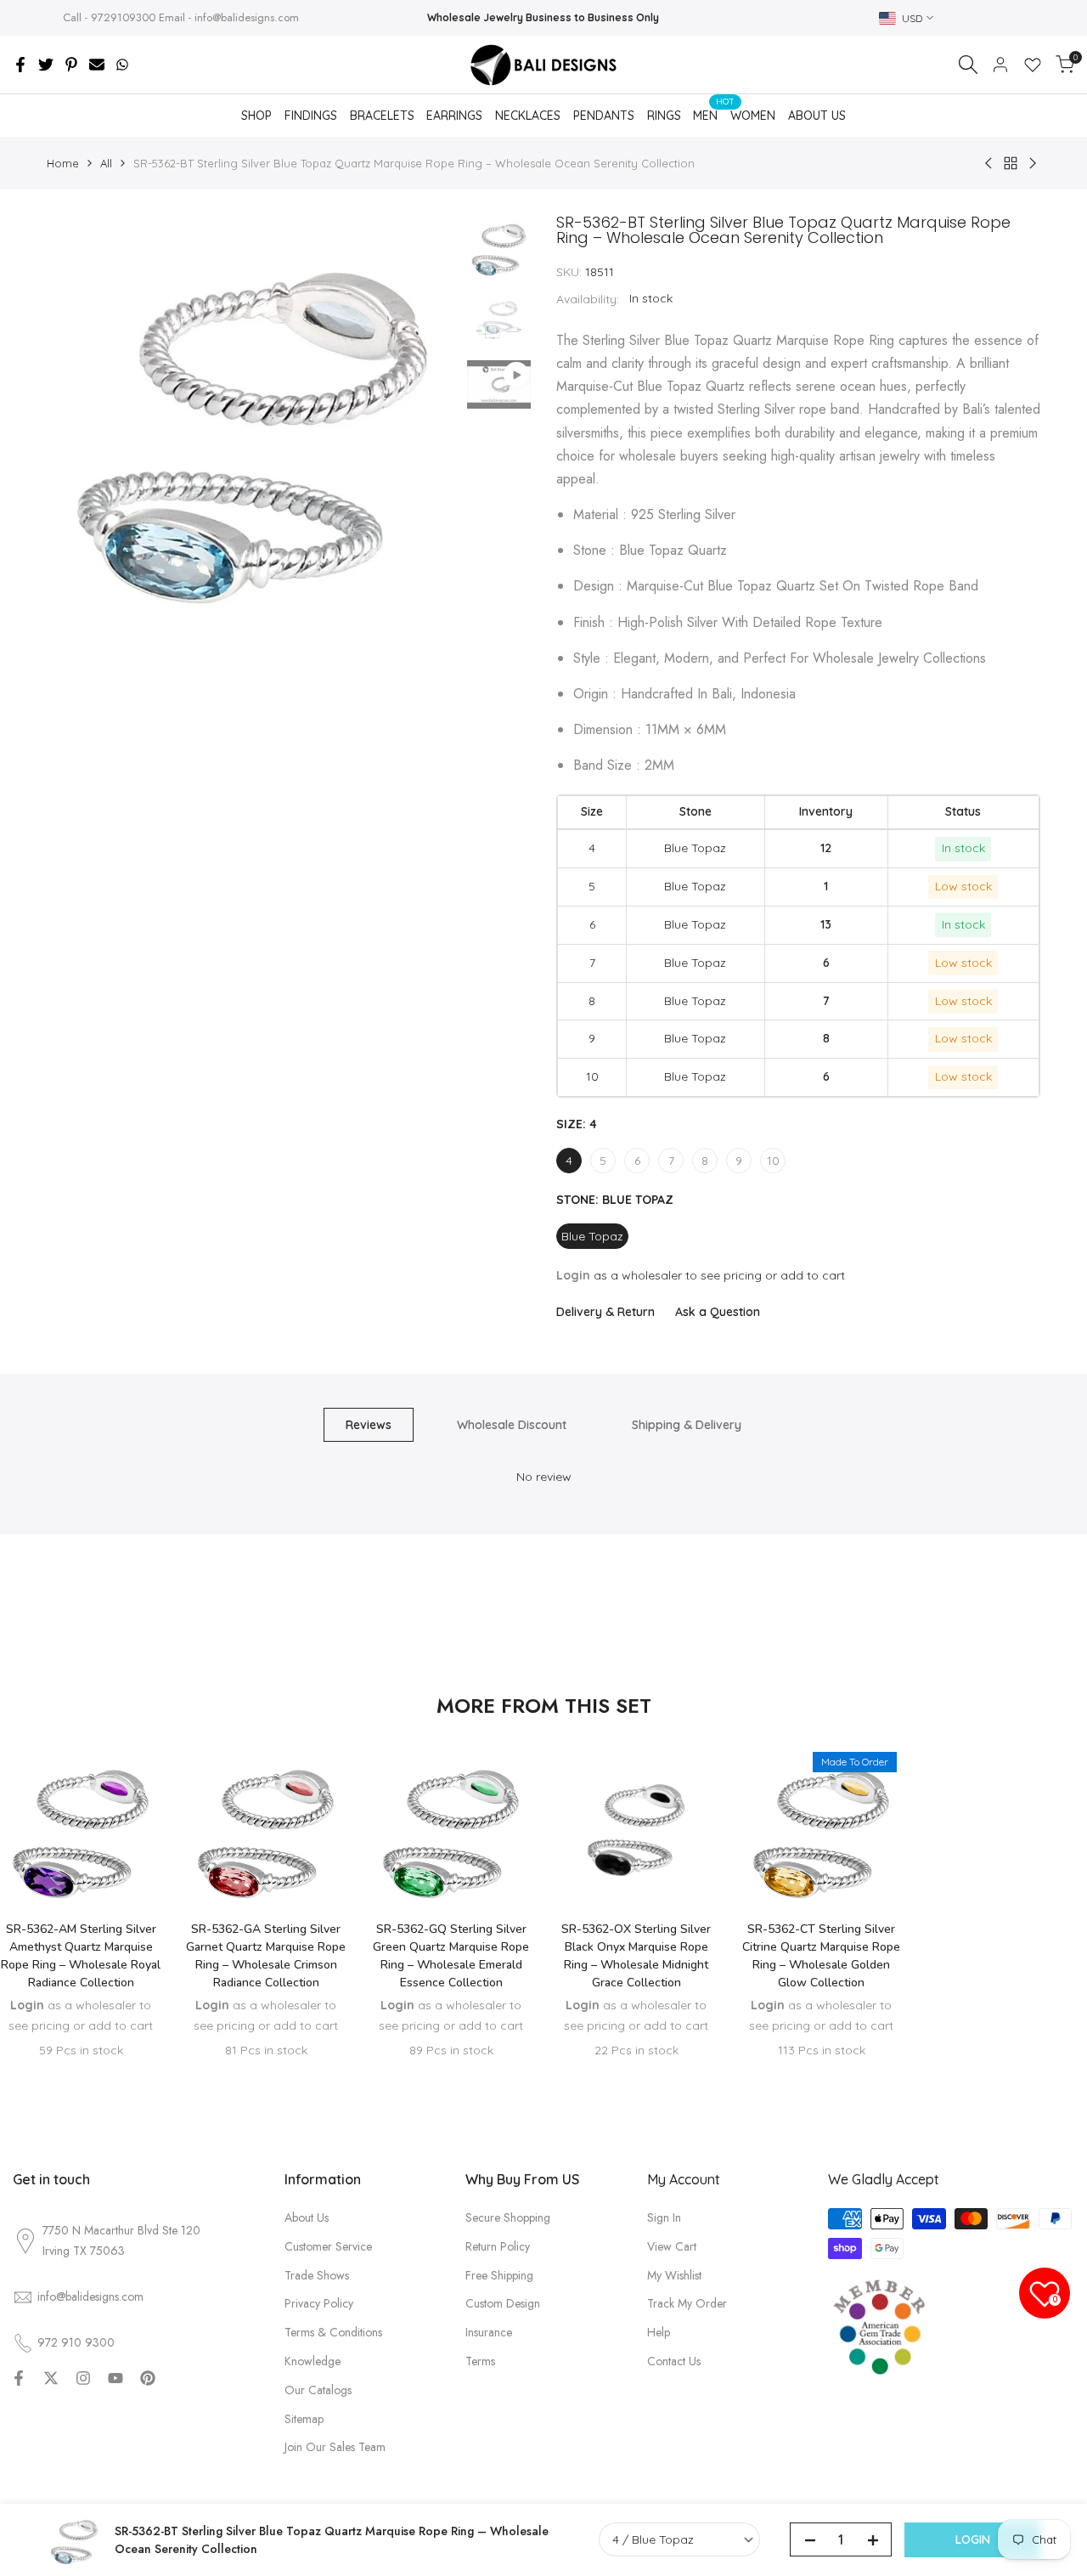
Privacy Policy (319, 2303)
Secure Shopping (508, 2217)
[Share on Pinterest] (71, 65)
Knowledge (313, 2361)
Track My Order (687, 2303)
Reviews (369, 1425)
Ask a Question (718, 1312)
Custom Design (503, 2303)
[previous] (81, 421)
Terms (480, 2361)
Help (659, 2332)
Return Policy (498, 2246)
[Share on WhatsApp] (122, 65)
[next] (425, 421)
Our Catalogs (318, 2390)
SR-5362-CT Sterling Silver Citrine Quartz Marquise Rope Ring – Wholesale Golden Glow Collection (821, 1956)
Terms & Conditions (333, 2332)
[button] (81, 1857)
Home (63, 163)
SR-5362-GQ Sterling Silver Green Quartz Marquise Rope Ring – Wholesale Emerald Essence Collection (451, 1956)
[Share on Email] (97, 65)
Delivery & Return (605, 1312)
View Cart (672, 2246)
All (106, 163)
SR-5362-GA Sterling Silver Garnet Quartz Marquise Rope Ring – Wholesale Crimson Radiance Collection (266, 1956)
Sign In (664, 2217)
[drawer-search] (968, 65)
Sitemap (304, 2419)
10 (773, 1161)
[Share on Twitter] (46, 65)
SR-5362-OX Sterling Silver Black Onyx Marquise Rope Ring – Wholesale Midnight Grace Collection (636, 1956)
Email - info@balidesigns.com (229, 17)
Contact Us (674, 2361)
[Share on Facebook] (20, 65)
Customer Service (328, 2246)
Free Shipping (499, 2275)
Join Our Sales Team (335, 2447)
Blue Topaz (592, 1236)
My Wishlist (674, 2275)
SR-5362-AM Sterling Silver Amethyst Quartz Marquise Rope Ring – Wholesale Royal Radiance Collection (81, 1956)
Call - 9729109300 (109, 17)
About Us (307, 2217)
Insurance (489, 2332)
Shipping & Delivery (687, 1425)
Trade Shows (317, 2275)
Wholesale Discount (512, 1425)
